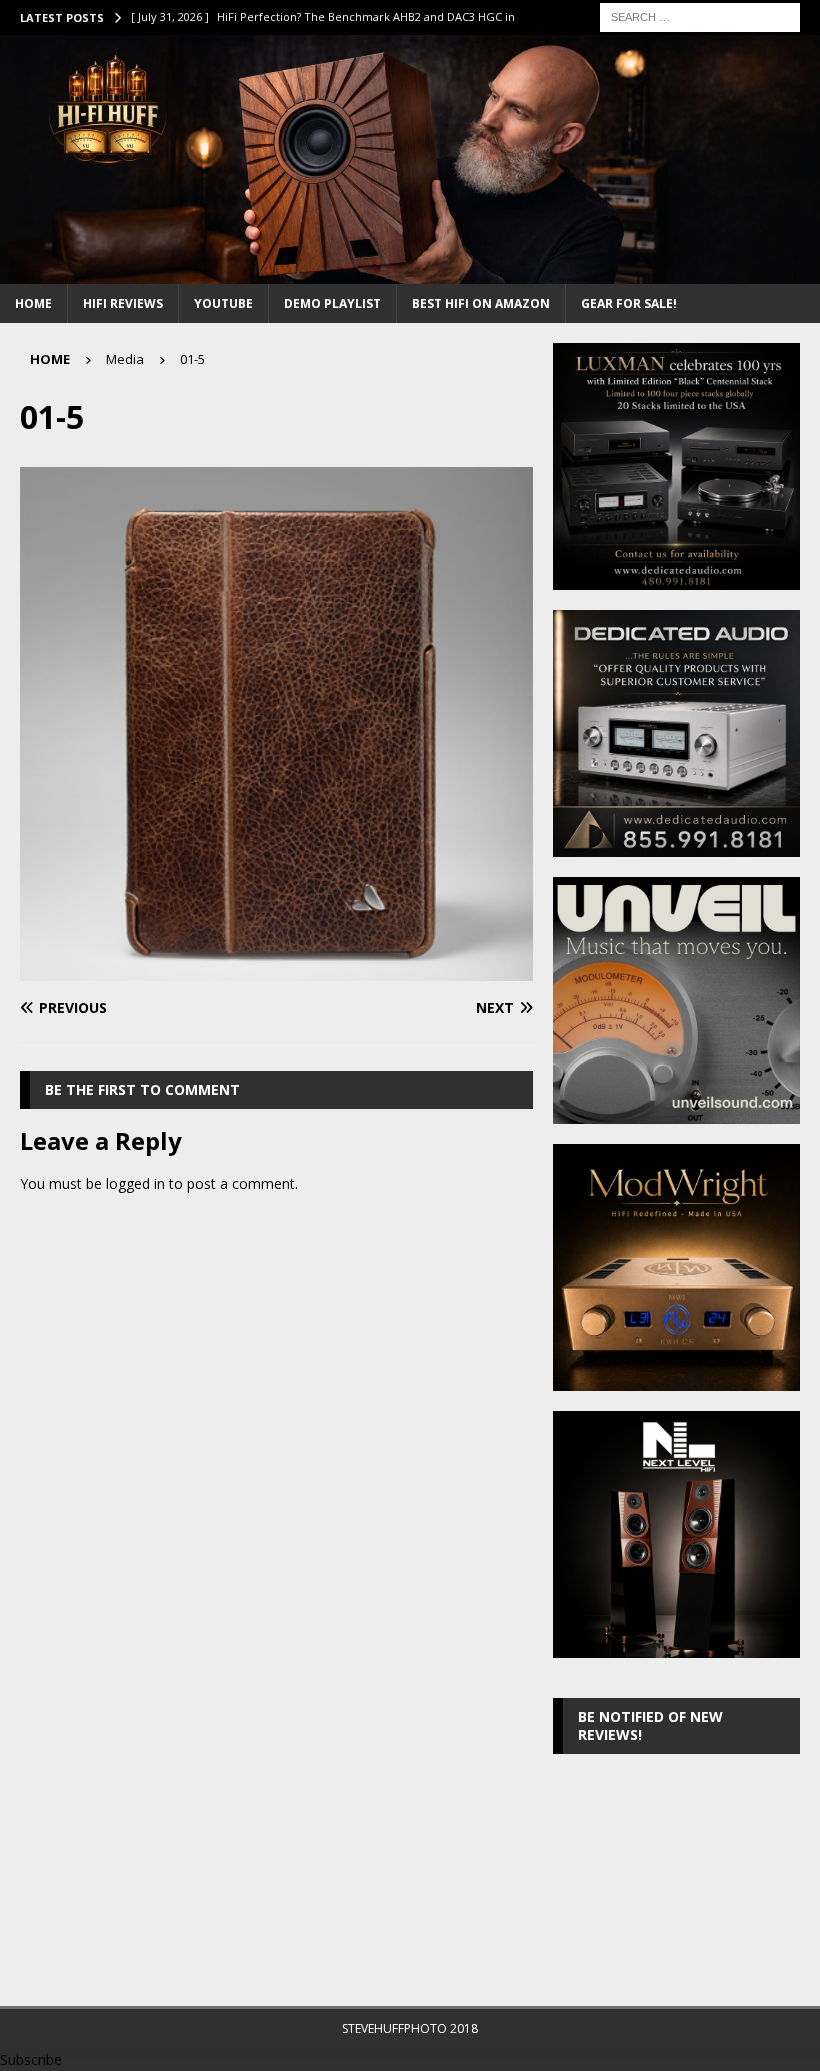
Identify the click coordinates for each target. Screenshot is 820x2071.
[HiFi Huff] (410, 271)
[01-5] (276, 968)
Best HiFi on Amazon (481, 303)
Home (33, 303)
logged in (135, 1183)
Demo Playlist (332, 303)
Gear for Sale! (629, 303)
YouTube (223, 303)
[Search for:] (700, 15)
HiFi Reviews (123, 303)
